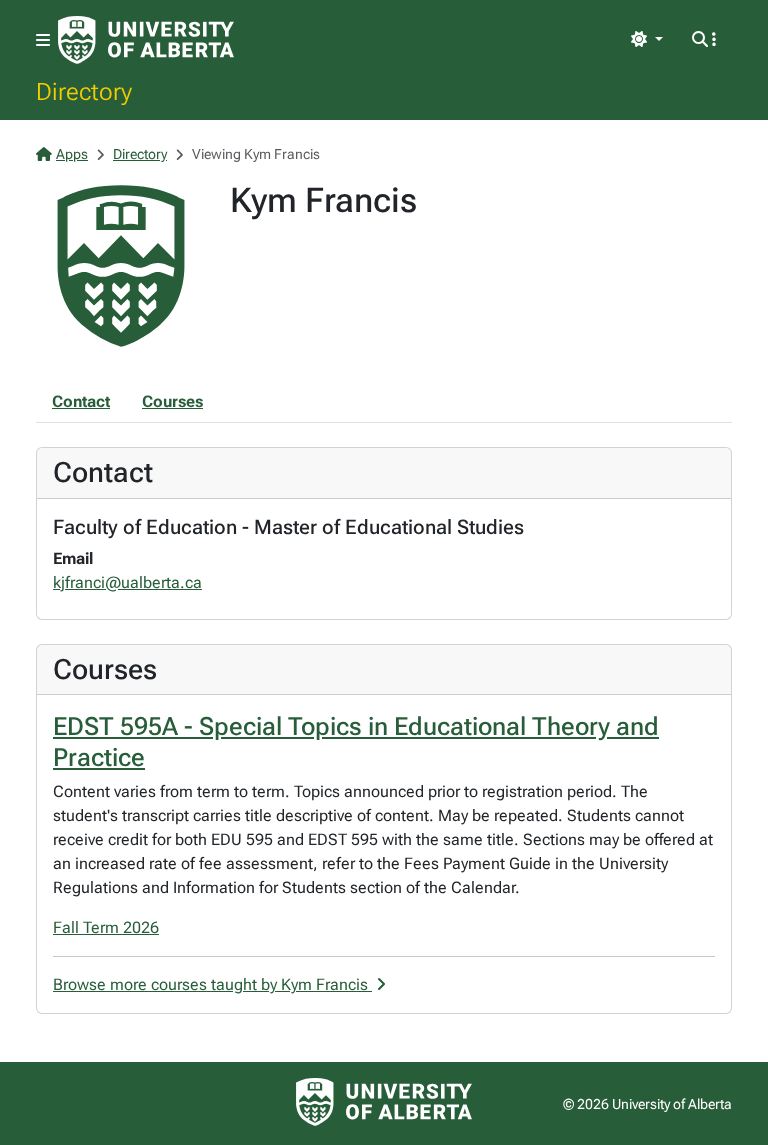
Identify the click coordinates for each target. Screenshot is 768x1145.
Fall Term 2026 (106, 927)
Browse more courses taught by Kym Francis (212, 984)
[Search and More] (704, 40)
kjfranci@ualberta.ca (127, 582)
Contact (81, 401)
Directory (84, 91)
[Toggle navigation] (43, 40)
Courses (172, 401)
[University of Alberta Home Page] (146, 40)
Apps (72, 154)
